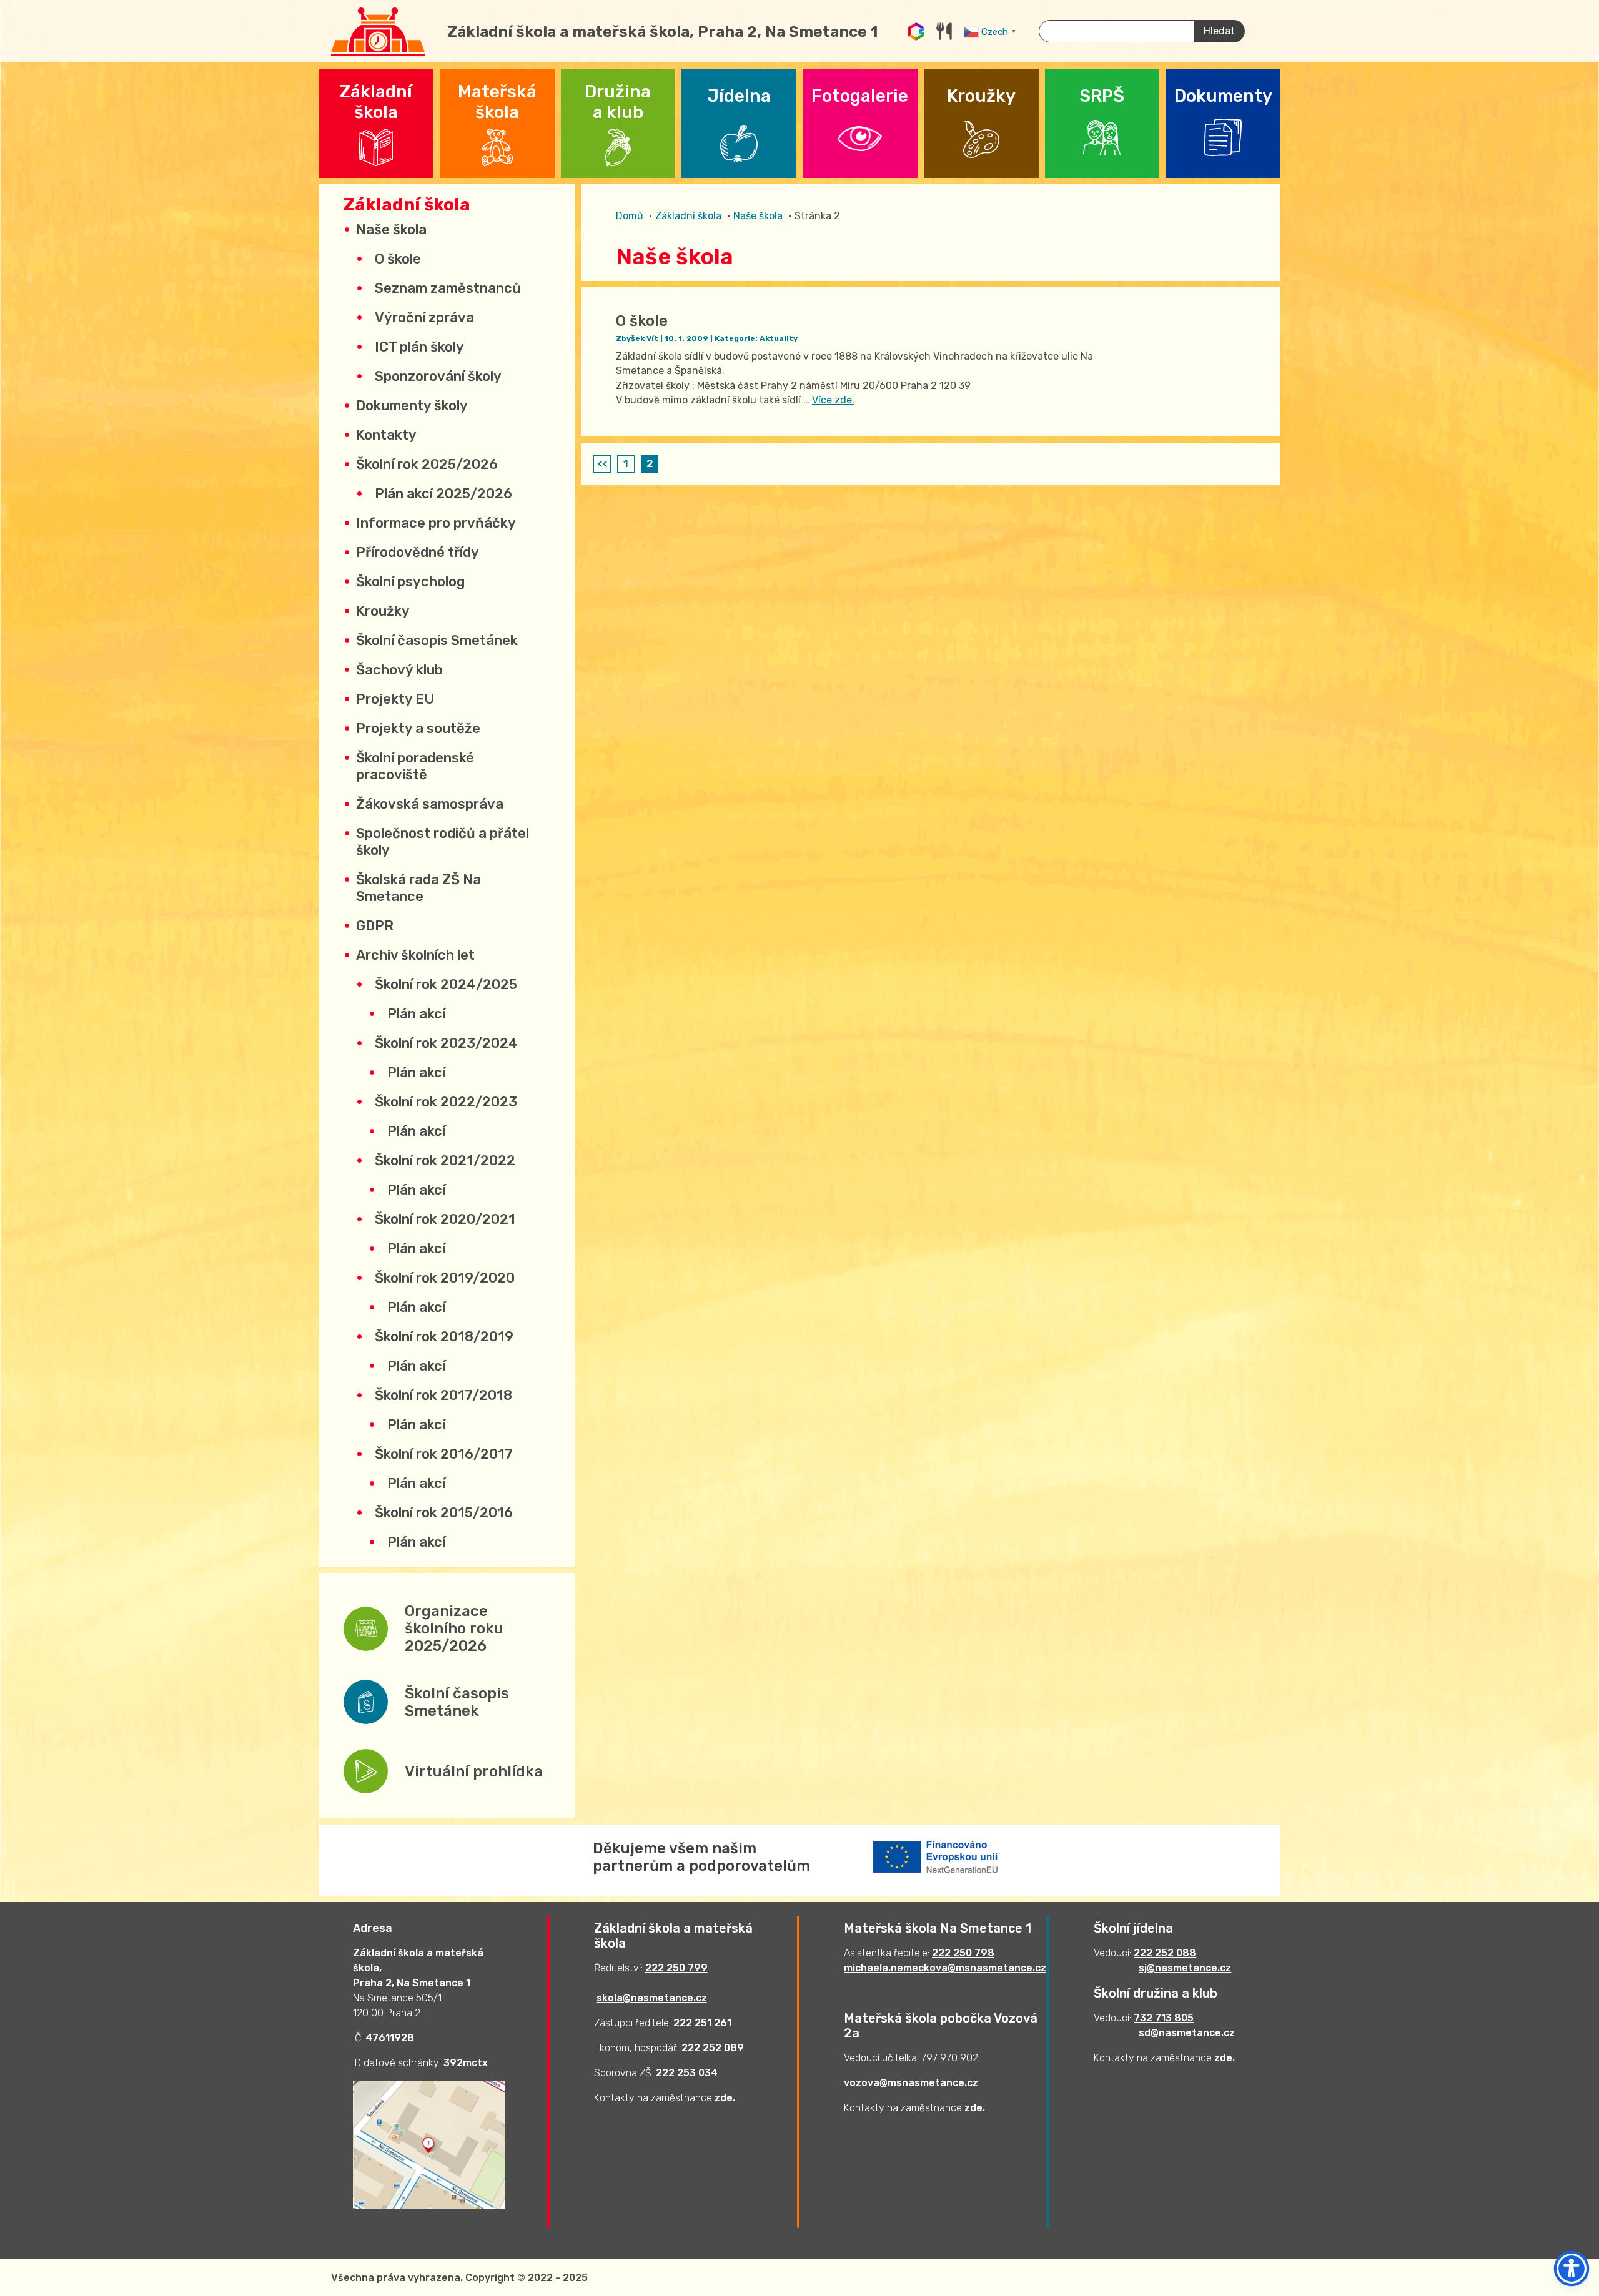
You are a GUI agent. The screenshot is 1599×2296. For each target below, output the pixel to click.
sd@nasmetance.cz (1187, 2033)
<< (602, 464)
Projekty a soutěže (418, 728)
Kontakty (386, 435)
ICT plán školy (419, 347)
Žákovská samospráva (430, 804)
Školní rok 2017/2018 (443, 1395)
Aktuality (779, 338)
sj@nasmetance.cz (1185, 1968)
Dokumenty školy (412, 406)
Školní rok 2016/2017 (444, 1454)
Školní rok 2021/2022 (445, 1160)
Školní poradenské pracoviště (415, 766)
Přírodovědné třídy (418, 552)
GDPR (375, 926)
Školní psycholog (410, 582)
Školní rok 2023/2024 (446, 1043)
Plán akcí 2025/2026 (443, 494)
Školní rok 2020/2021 (445, 1219)
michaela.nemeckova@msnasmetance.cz (945, 1968)
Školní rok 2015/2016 (444, 1513)
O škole (398, 259)
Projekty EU (395, 699)
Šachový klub (399, 670)
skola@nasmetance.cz (652, 1998)
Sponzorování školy (438, 376)
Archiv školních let (415, 955)
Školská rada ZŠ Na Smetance (418, 888)
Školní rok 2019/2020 (445, 1278)
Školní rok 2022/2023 (446, 1102)
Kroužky (383, 611)
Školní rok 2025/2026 (427, 464)
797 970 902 (950, 2058)
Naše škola (391, 229)
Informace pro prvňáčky (436, 523)
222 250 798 (963, 1953)
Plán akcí (416, 1014)
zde (724, 2098)
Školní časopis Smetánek (437, 640)
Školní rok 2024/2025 (446, 984)
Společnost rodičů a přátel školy (443, 842)
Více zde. (833, 400)
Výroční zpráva (424, 318)
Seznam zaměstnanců (448, 288)
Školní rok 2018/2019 (444, 1337)
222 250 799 (676, 1968)
